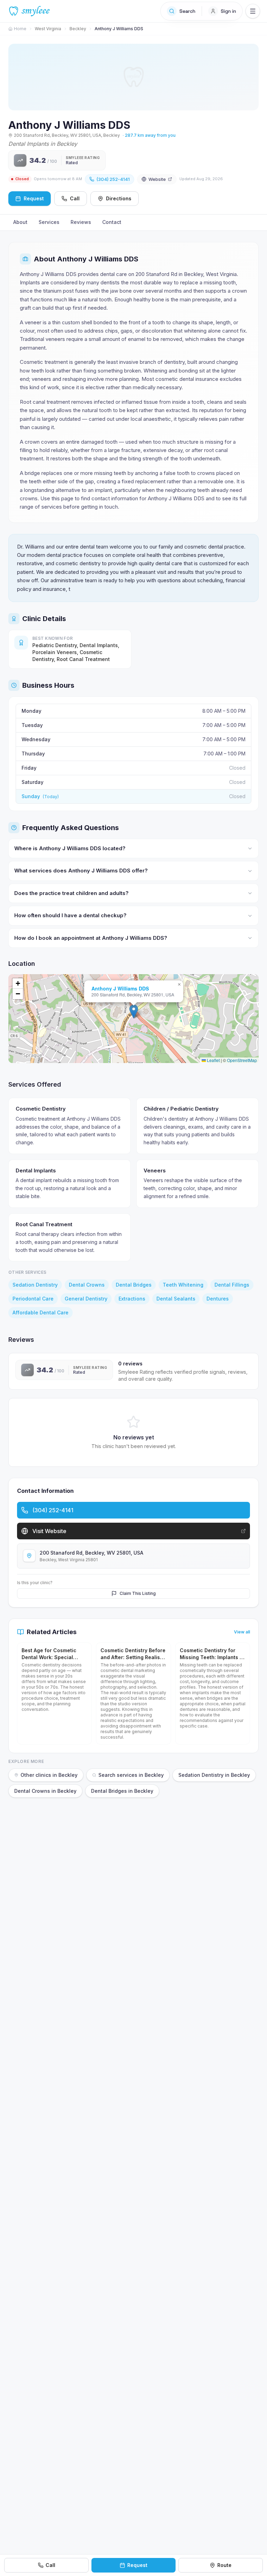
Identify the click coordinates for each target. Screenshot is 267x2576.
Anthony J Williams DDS (120, 988)
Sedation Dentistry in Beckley (214, 1775)
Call (75, 198)
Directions (119, 198)
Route (224, 2565)
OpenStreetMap (242, 1060)
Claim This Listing (138, 1593)
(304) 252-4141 (113, 179)
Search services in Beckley (131, 1775)
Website (157, 179)
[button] (134, 1011)
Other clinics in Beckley (49, 1775)
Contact (112, 222)
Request (137, 2565)
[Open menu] (253, 11)
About (20, 222)
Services (49, 222)
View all (242, 1632)
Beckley (78, 29)
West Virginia (48, 29)
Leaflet (213, 1060)
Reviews (81, 222)
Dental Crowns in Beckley (45, 1791)
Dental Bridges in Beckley (122, 1791)
